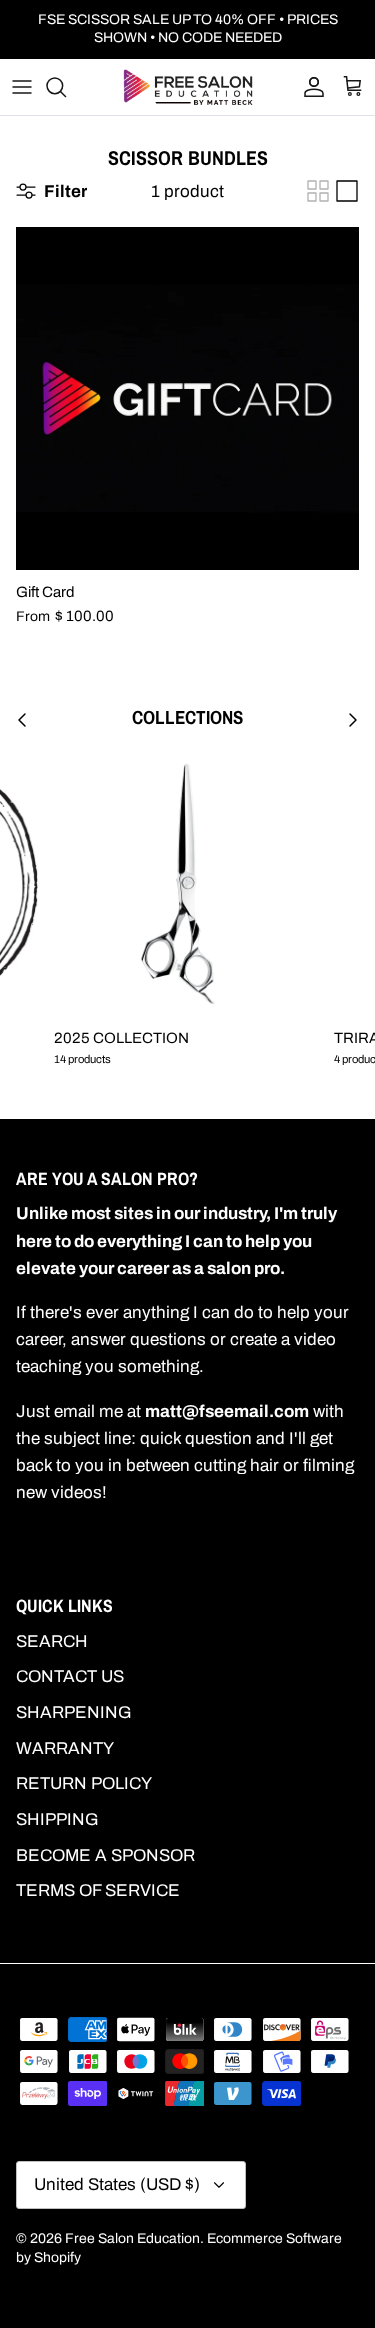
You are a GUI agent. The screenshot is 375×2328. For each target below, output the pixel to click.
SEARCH (52, 1641)
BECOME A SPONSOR (105, 1855)
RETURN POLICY (84, 1783)
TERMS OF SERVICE (98, 1890)
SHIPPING (57, 1819)
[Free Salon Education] (188, 87)
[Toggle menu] (22, 87)
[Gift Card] (187, 398)
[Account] (309, 87)
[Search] (66, 87)
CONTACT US (70, 1676)
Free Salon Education (132, 2238)
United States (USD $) (117, 2184)
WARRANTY (65, 1748)
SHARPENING (74, 1712)
